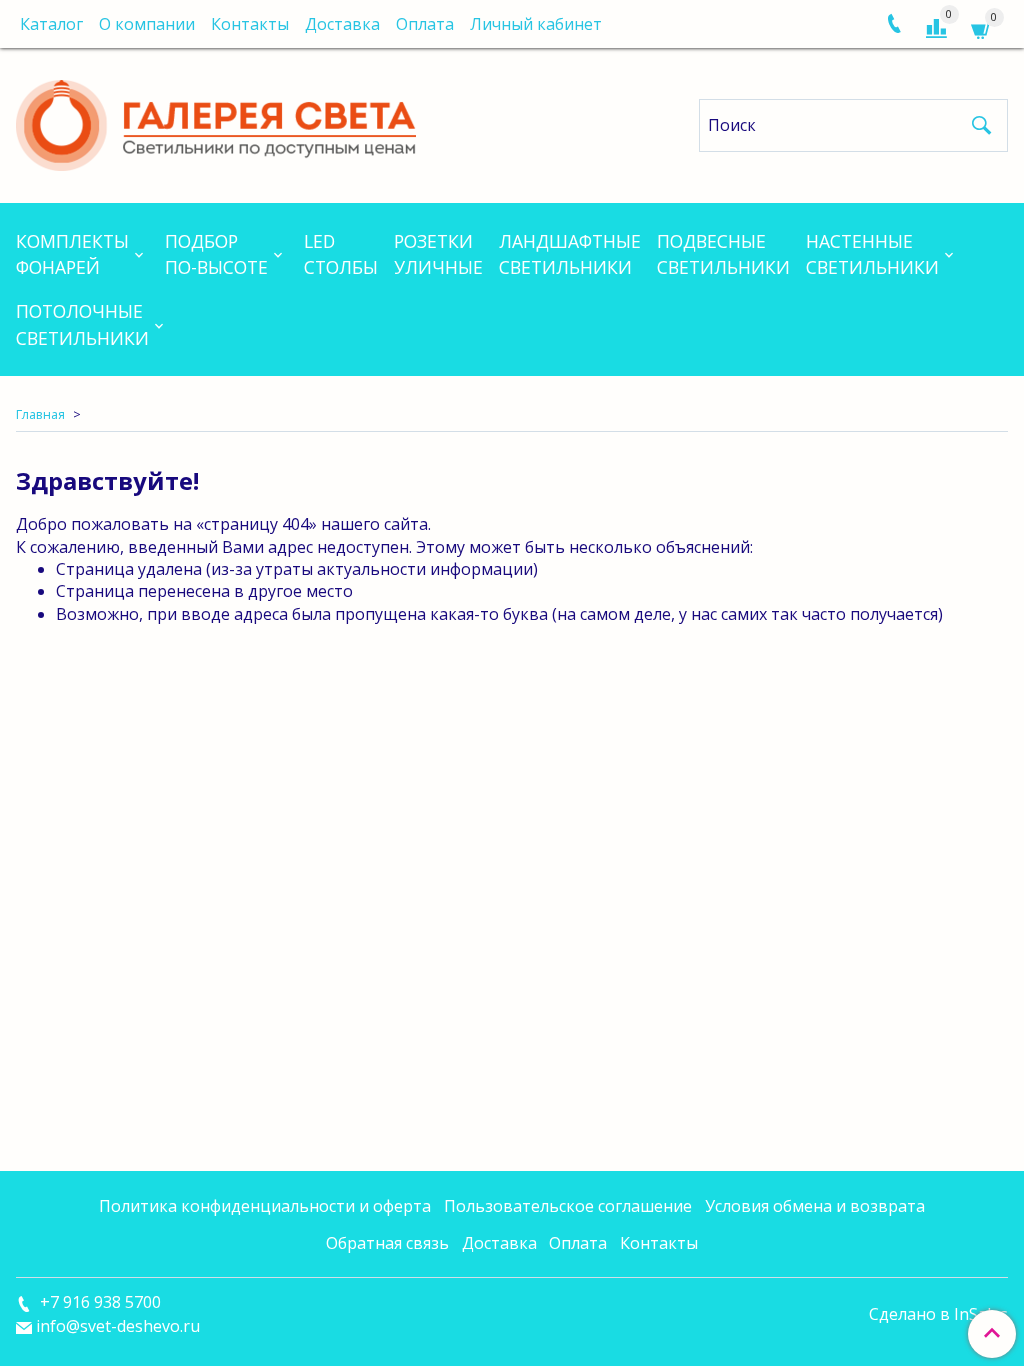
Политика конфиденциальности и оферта (265, 1206)
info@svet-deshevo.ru (118, 1326)
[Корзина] (981, 28)
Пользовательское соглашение (568, 1206)
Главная (40, 414)
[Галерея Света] (216, 121)
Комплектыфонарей (72, 254)
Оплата (425, 24)
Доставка (342, 24)
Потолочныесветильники (82, 324)
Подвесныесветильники (723, 254)
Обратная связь (387, 1243)
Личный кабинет (536, 24)
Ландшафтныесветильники (570, 254)
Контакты (250, 24)
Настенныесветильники (872, 254)
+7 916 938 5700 (98, 1302)
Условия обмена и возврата (815, 1206)
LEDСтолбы (341, 254)
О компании (147, 24)
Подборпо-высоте (216, 254)
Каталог (51, 24)
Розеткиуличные (438, 254)
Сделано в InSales (938, 1314)
